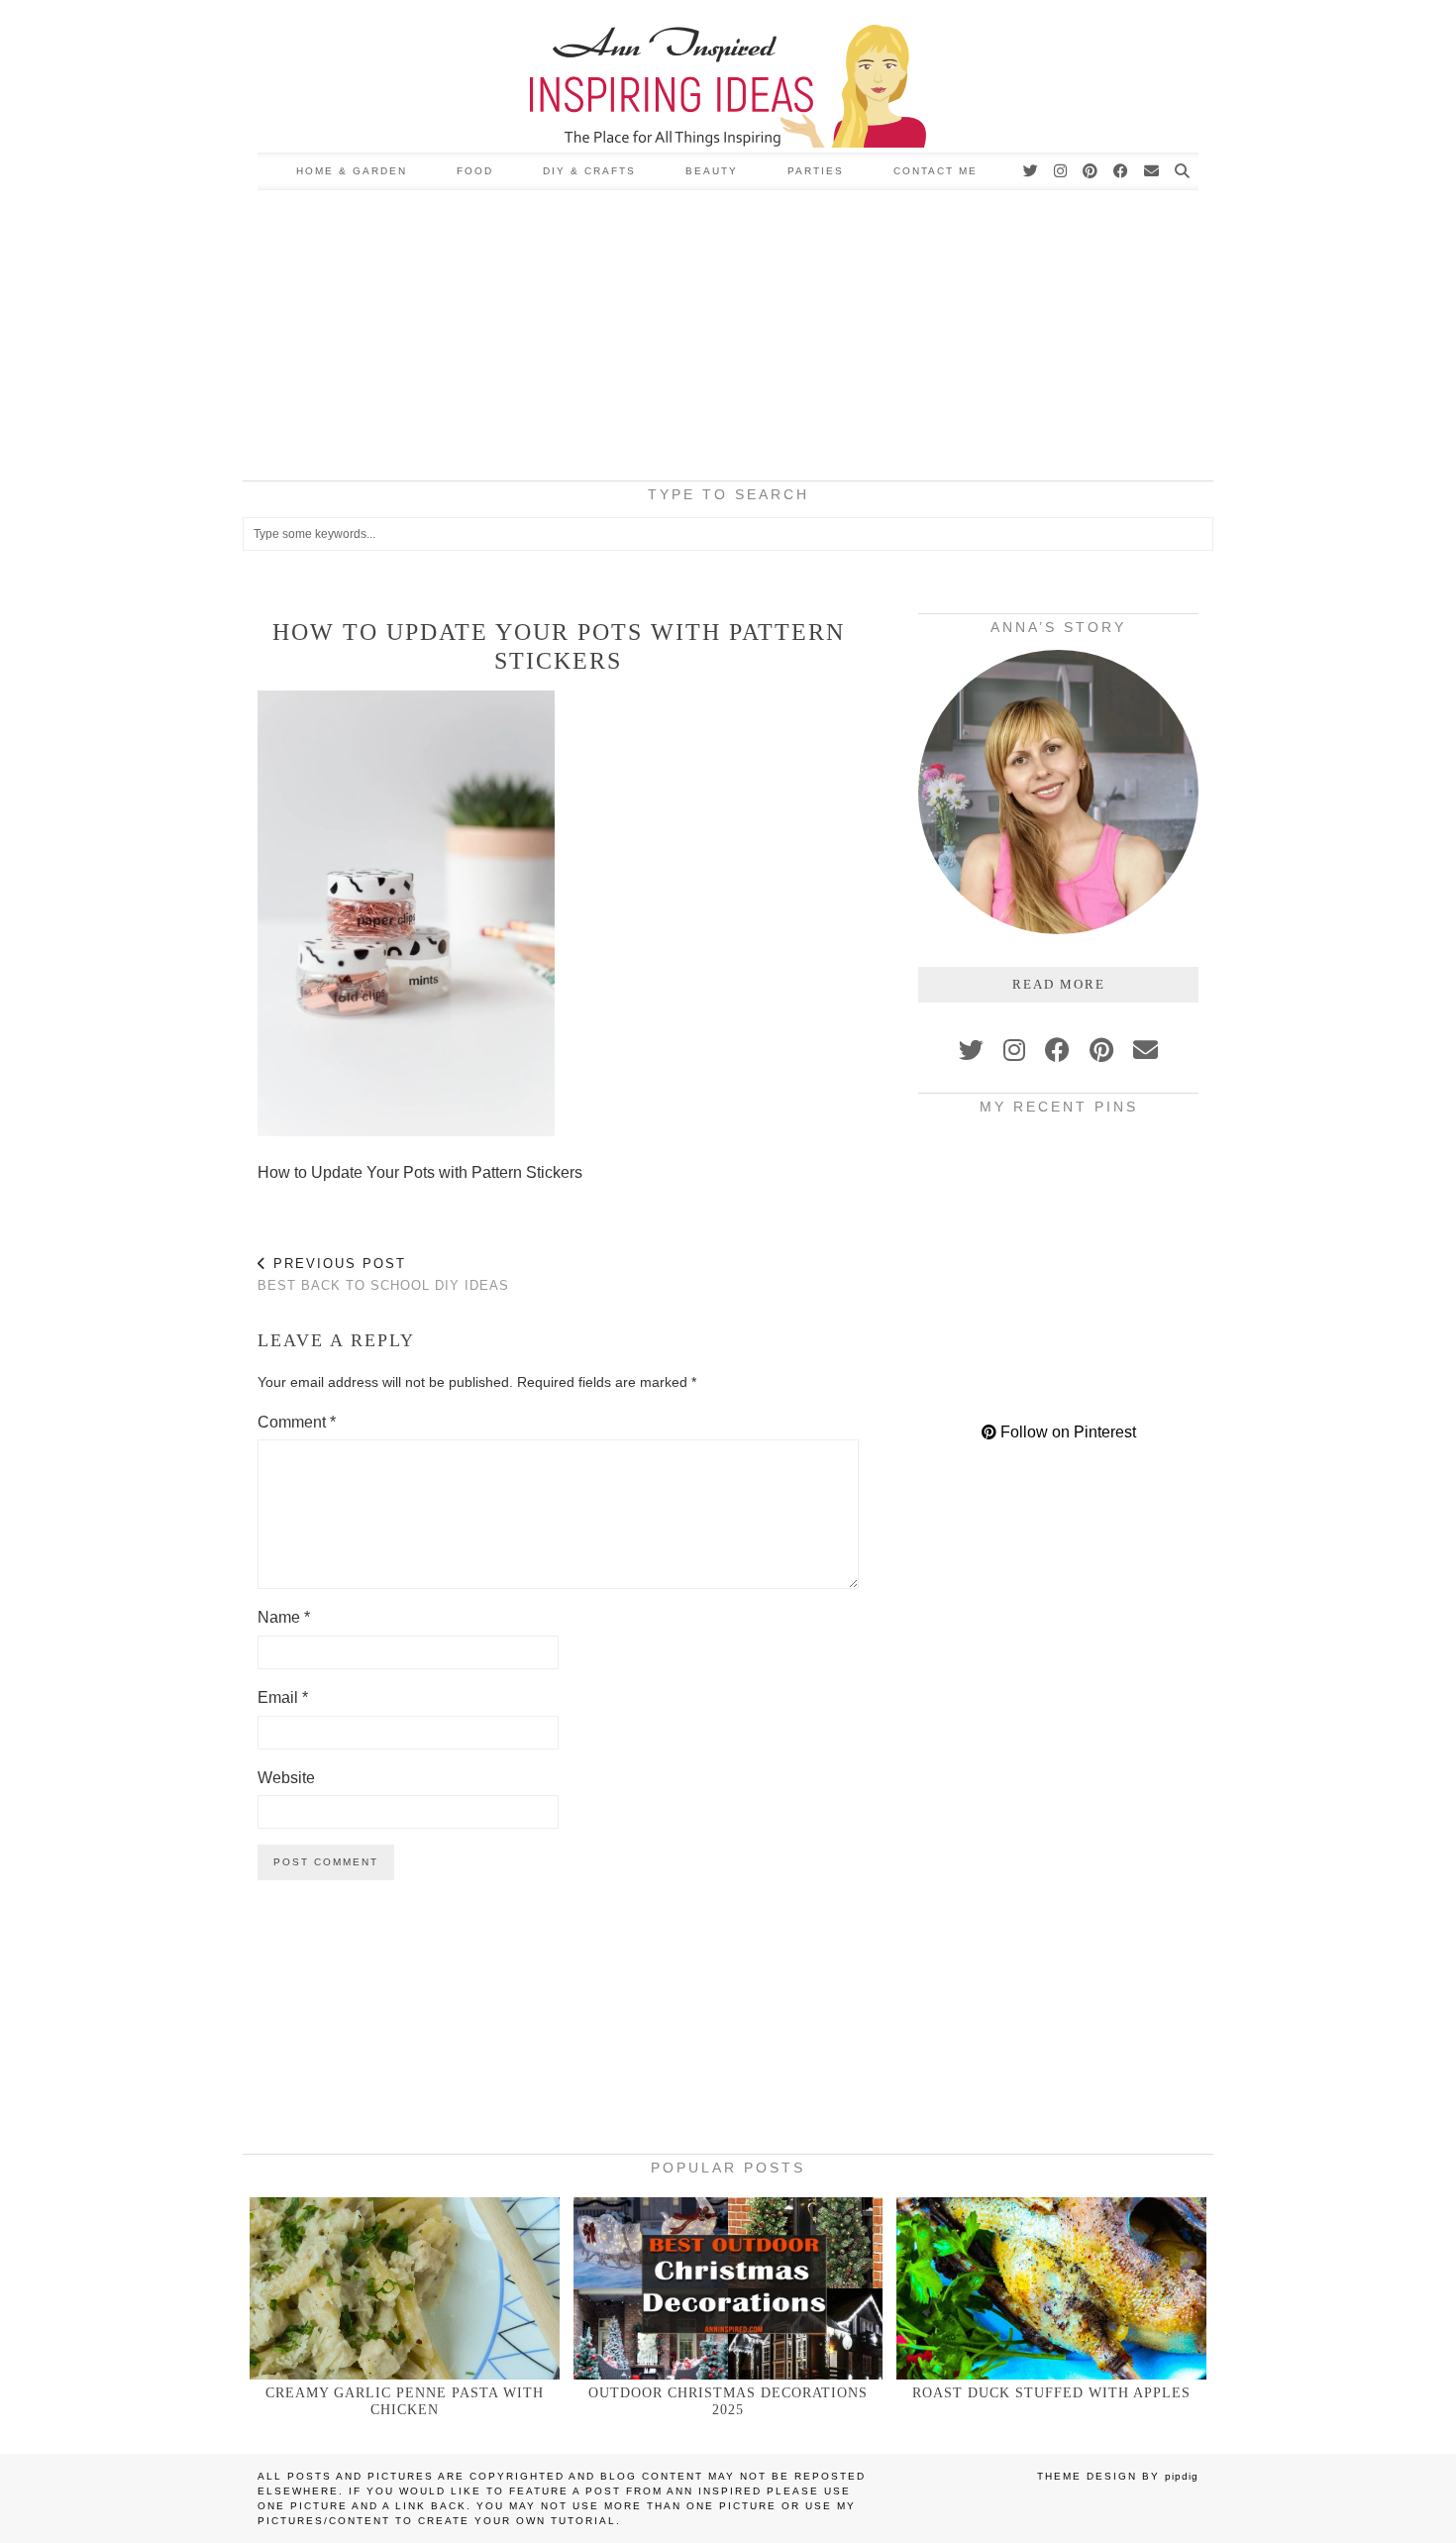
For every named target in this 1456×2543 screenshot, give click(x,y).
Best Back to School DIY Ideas (383, 1275)
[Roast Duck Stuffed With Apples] (1051, 2288)
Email (283, 1697)
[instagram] (1014, 1050)
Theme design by (1118, 2476)
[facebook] (1057, 1050)
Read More (1059, 984)
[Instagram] (1061, 171)
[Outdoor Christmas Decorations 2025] (728, 2288)
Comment (297, 1422)
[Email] (1152, 171)
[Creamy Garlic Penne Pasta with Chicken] (405, 2288)
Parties (816, 171)
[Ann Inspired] (728, 76)
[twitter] (971, 1050)
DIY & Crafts (589, 171)
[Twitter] (1032, 171)
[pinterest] (1101, 1050)
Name (284, 1617)
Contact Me (936, 171)
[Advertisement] (728, 339)
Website (286, 1778)
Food (475, 171)
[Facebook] (1122, 171)
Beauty (712, 171)
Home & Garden (352, 171)
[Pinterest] (1091, 171)
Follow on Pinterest (1066, 1432)
